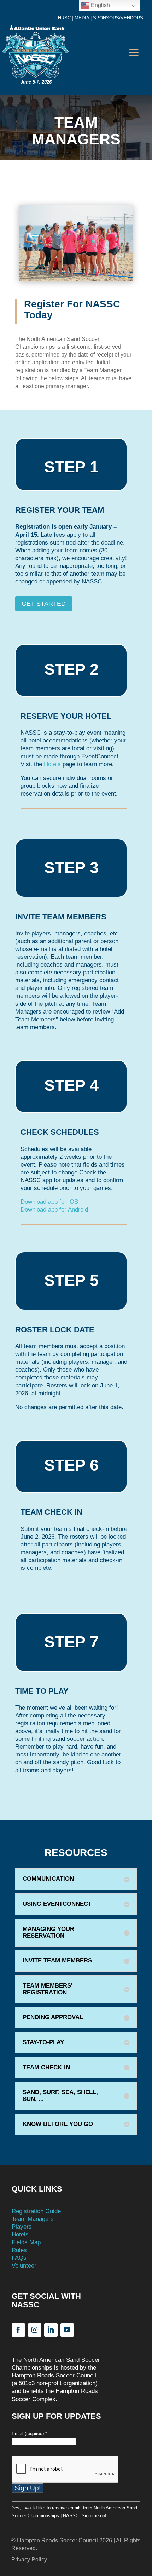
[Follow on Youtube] (67, 2330)
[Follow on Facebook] (18, 2330)
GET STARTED (44, 604)
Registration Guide (36, 2211)
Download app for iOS (49, 1202)
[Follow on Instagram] (35, 2330)
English (100, 5)
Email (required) (29, 2433)
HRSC (64, 18)
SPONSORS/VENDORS (117, 18)
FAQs (19, 2258)
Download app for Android (54, 1210)
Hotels (52, 764)
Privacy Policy (29, 2560)
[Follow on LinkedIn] (51, 2330)
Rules (19, 2250)
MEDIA (82, 18)
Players (22, 2227)
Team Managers (33, 2219)
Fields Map (26, 2242)
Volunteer (24, 2266)
